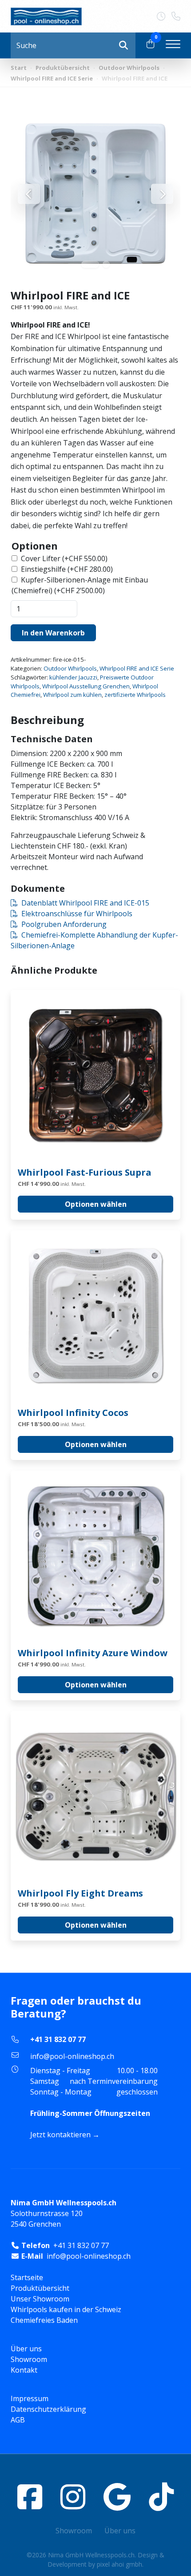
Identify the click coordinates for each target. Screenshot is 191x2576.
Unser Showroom (40, 2299)
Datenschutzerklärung (48, 2409)
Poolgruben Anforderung (64, 924)
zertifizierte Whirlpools (135, 695)
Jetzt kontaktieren (60, 2135)
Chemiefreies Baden (44, 2320)
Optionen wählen (96, 1204)
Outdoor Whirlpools (129, 68)
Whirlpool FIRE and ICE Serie (52, 78)
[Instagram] (73, 2497)
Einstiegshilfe (67, 569)
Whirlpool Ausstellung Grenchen (86, 686)
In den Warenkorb (53, 633)
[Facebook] (30, 2497)
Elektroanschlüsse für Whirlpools (77, 914)
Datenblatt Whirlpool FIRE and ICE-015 (85, 903)
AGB (18, 2420)
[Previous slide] (29, 194)
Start (19, 68)
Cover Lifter (64, 558)
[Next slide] (162, 194)
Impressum (30, 2398)
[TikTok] (161, 2497)
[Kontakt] (164, 16)
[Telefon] (176, 16)
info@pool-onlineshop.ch (72, 2056)
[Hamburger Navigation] (173, 45)
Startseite (27, 2277)
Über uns (26, 2349)
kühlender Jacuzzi (73, 677)
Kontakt (24, 2370)
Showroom (29, 2359)
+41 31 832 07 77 (58, 2039)
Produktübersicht (63, 68)
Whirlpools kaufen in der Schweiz (66, 2309)
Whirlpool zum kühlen (72, 695)
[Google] (117, 2497)
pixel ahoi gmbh (119, 2564)
